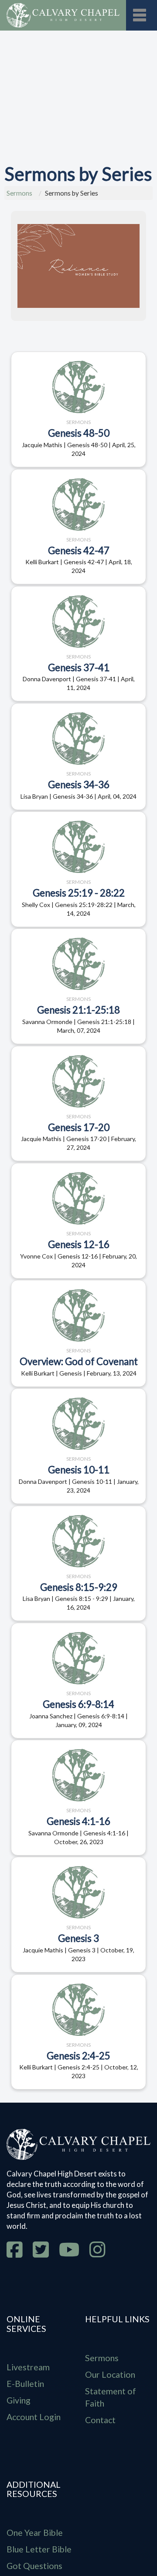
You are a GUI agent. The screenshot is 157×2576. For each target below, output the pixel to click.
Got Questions (34, 2566)
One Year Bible (35, 2533)
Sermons (19, 193)
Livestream (28, 2367)
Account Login (34, 2417)
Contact (100, 2420)
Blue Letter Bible (39, 2549)
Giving (19, 2400)
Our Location (110, 2374)
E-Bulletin (25, 2384)
